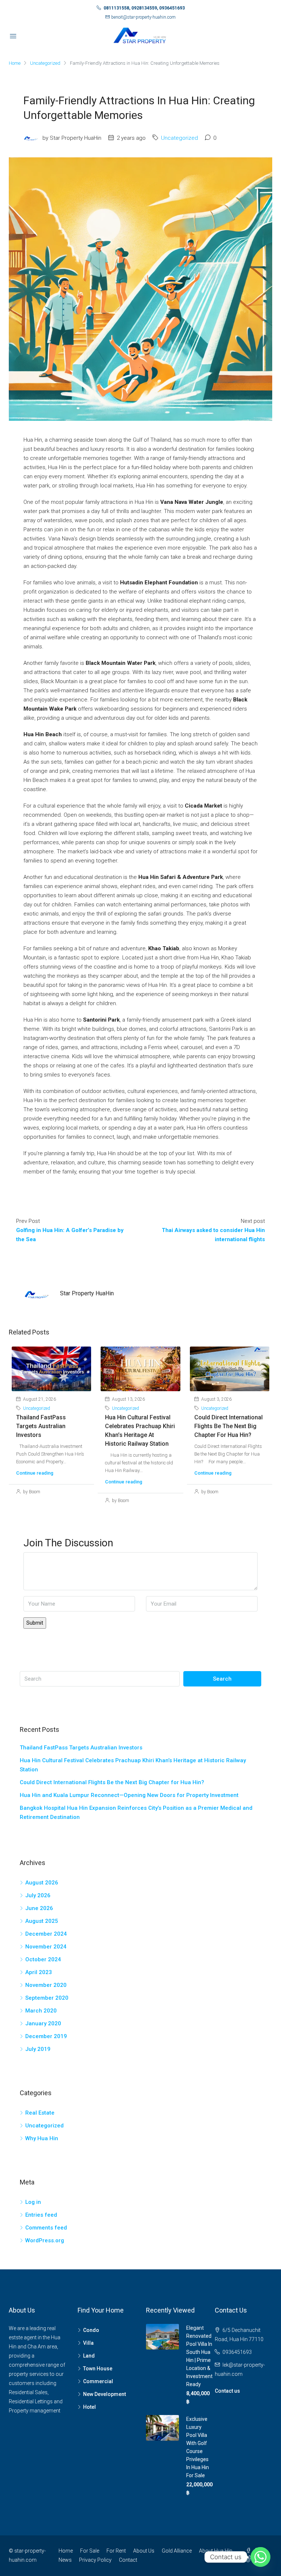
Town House (98, 2369)
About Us (144, 2551)
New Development (104, 2394)
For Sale (90, 2551)
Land (89, 2356)
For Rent (116, 2551)
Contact (128, 2560)
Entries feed (41, 2215)
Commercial (98, 2381)
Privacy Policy (95, 2560)
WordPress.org (45, 2240)
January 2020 (43, 2023)
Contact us (227, 2391)
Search (222, 1679)
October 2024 (43, 1959)
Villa (88, 2343)
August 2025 (42, 1921)
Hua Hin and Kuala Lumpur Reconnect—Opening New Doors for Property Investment (129, 1795)
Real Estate (40, 2113)
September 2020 (47, 1998)
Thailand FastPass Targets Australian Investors (41, 1426)
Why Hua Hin (42, 2138)
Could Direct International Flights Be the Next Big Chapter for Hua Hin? (228, 1426)
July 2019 (38, 2049)
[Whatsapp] (261, 2557)
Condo (91, 2330)
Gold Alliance (177, 2551)
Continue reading (35, 1473)
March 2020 (41, 2011)
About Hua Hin (216, 2551)
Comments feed (46, 2228)
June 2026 (39, 1908)
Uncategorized (45, 63)
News (65, 2560)
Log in (33, 2202)
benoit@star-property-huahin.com (143, 17)
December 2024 (46, 1934)
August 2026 (42, 1883)
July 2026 (38, 1895)
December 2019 (46, 2036)
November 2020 (46, 1985)
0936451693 (237, 2352)
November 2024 (46, 1947)
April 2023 (39, 1972)
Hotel (89, 2407)
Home (66, 2551)
